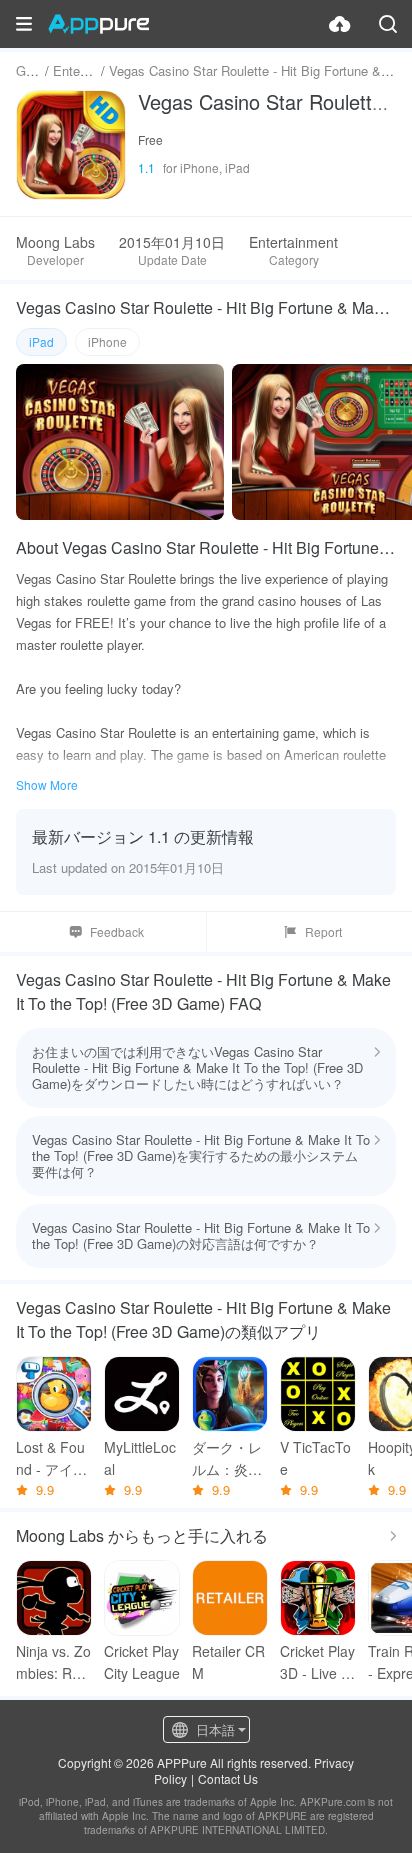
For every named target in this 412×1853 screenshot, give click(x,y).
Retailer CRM (228, 1662)
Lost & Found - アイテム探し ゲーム (53, 1458)
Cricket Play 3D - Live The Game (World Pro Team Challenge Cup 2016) (317, 1662)
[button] (24, 24)
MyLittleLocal (140, 1458)
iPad (41, 341)
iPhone (107, 341)
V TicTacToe (315, 1458)
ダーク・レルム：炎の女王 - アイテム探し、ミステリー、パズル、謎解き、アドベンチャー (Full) (229, 1458)
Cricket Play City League (142, 1662)
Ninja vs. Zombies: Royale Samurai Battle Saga (54, 1662)
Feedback (117, 931)
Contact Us (228, 1778)
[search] (388, 24)
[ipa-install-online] (340, 24)
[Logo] (98, 24)
